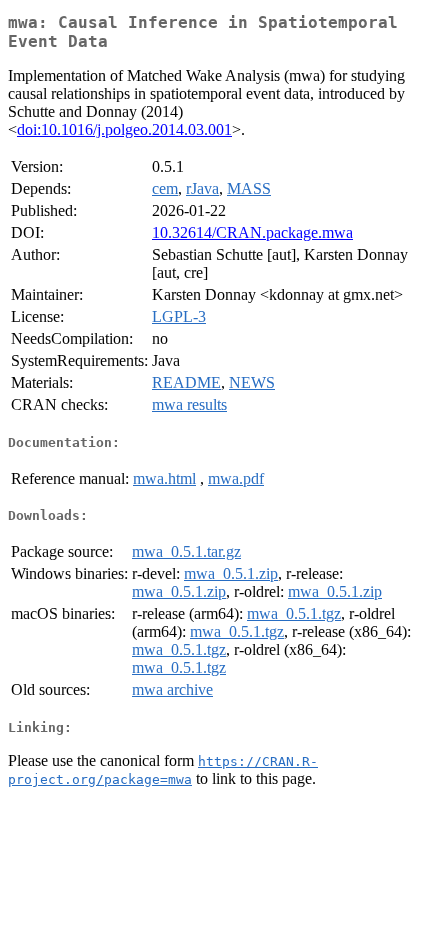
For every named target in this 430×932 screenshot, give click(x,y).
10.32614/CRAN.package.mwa (252, 232)
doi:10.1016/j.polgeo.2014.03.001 (124, 129)
